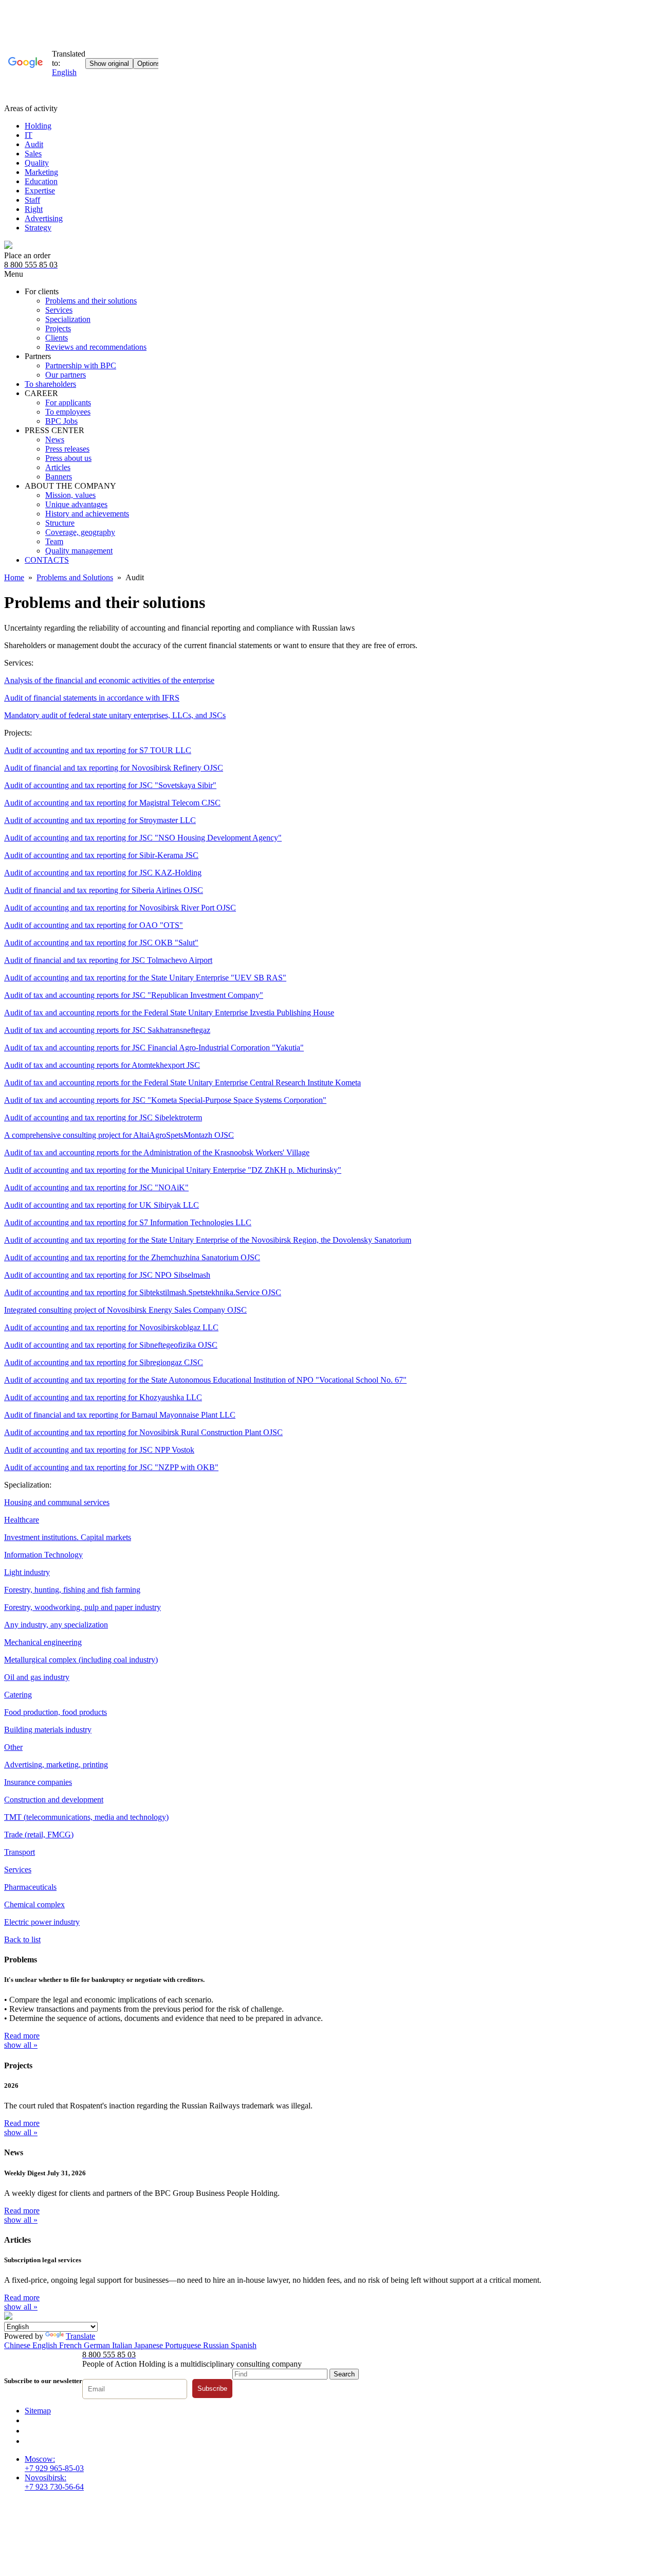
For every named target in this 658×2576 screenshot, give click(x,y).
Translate (80, 2336)
